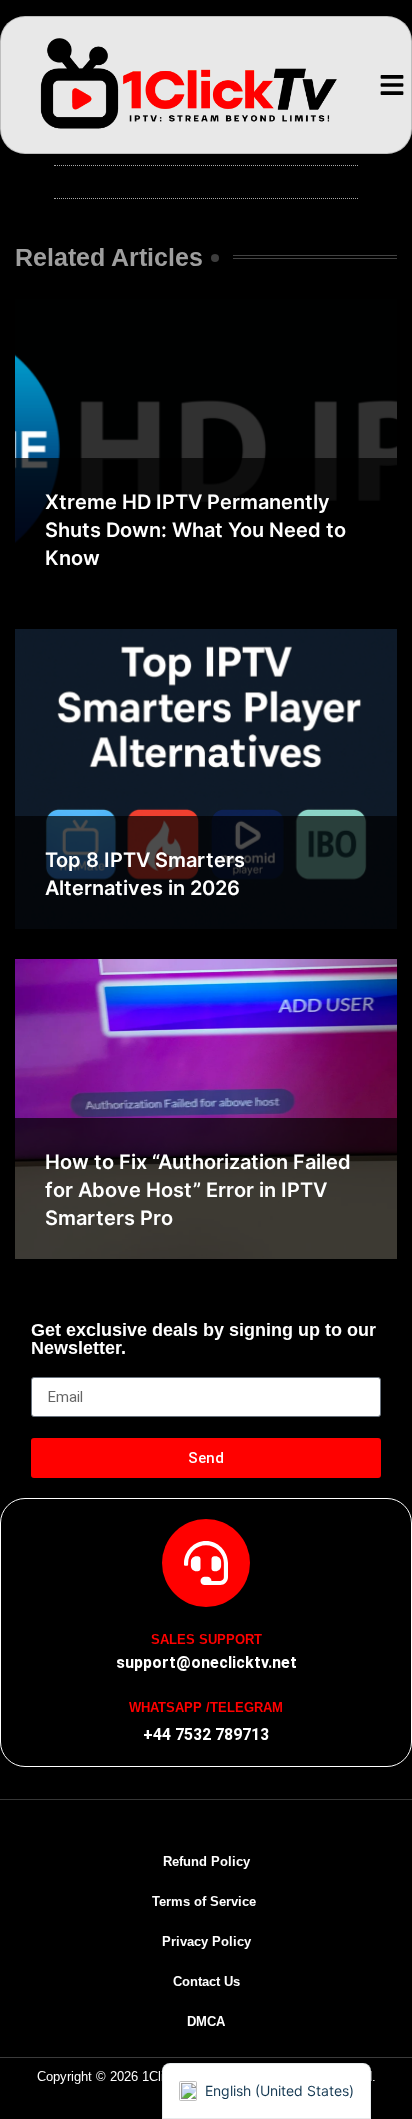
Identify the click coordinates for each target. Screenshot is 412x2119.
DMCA (206, 2021)
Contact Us (206, 1981)
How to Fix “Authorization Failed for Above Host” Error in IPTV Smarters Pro (198, 1190)
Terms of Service (206, 1901)
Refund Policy (206, 1861)
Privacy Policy (206, 1941)
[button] (391, 85)
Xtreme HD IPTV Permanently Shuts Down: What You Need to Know (195, 530)
